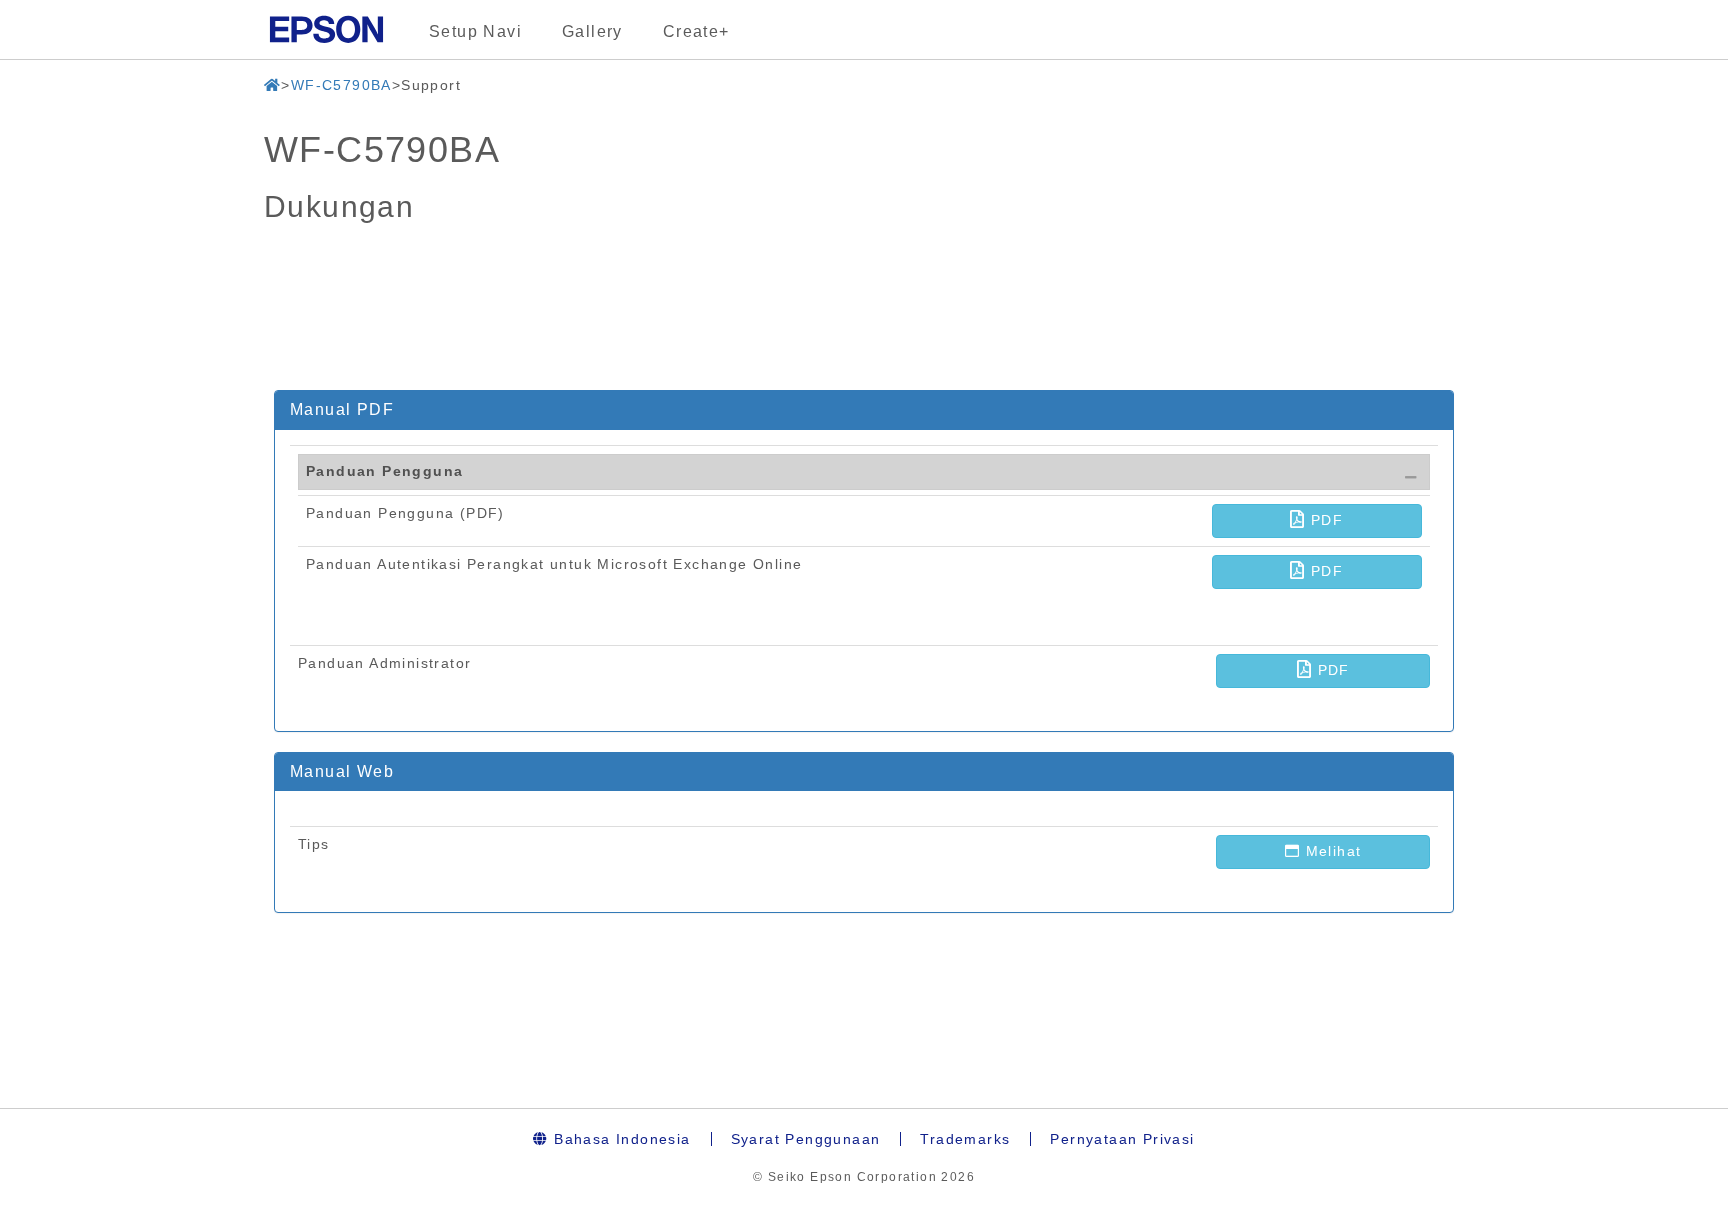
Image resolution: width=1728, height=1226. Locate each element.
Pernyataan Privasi (1122, 1139)
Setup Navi (475, 31)
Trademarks (965, 1139)
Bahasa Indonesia (620, 1139)
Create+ (696, 31)
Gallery (592, 31)
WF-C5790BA (341, 85)
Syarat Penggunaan (806, 1139)
